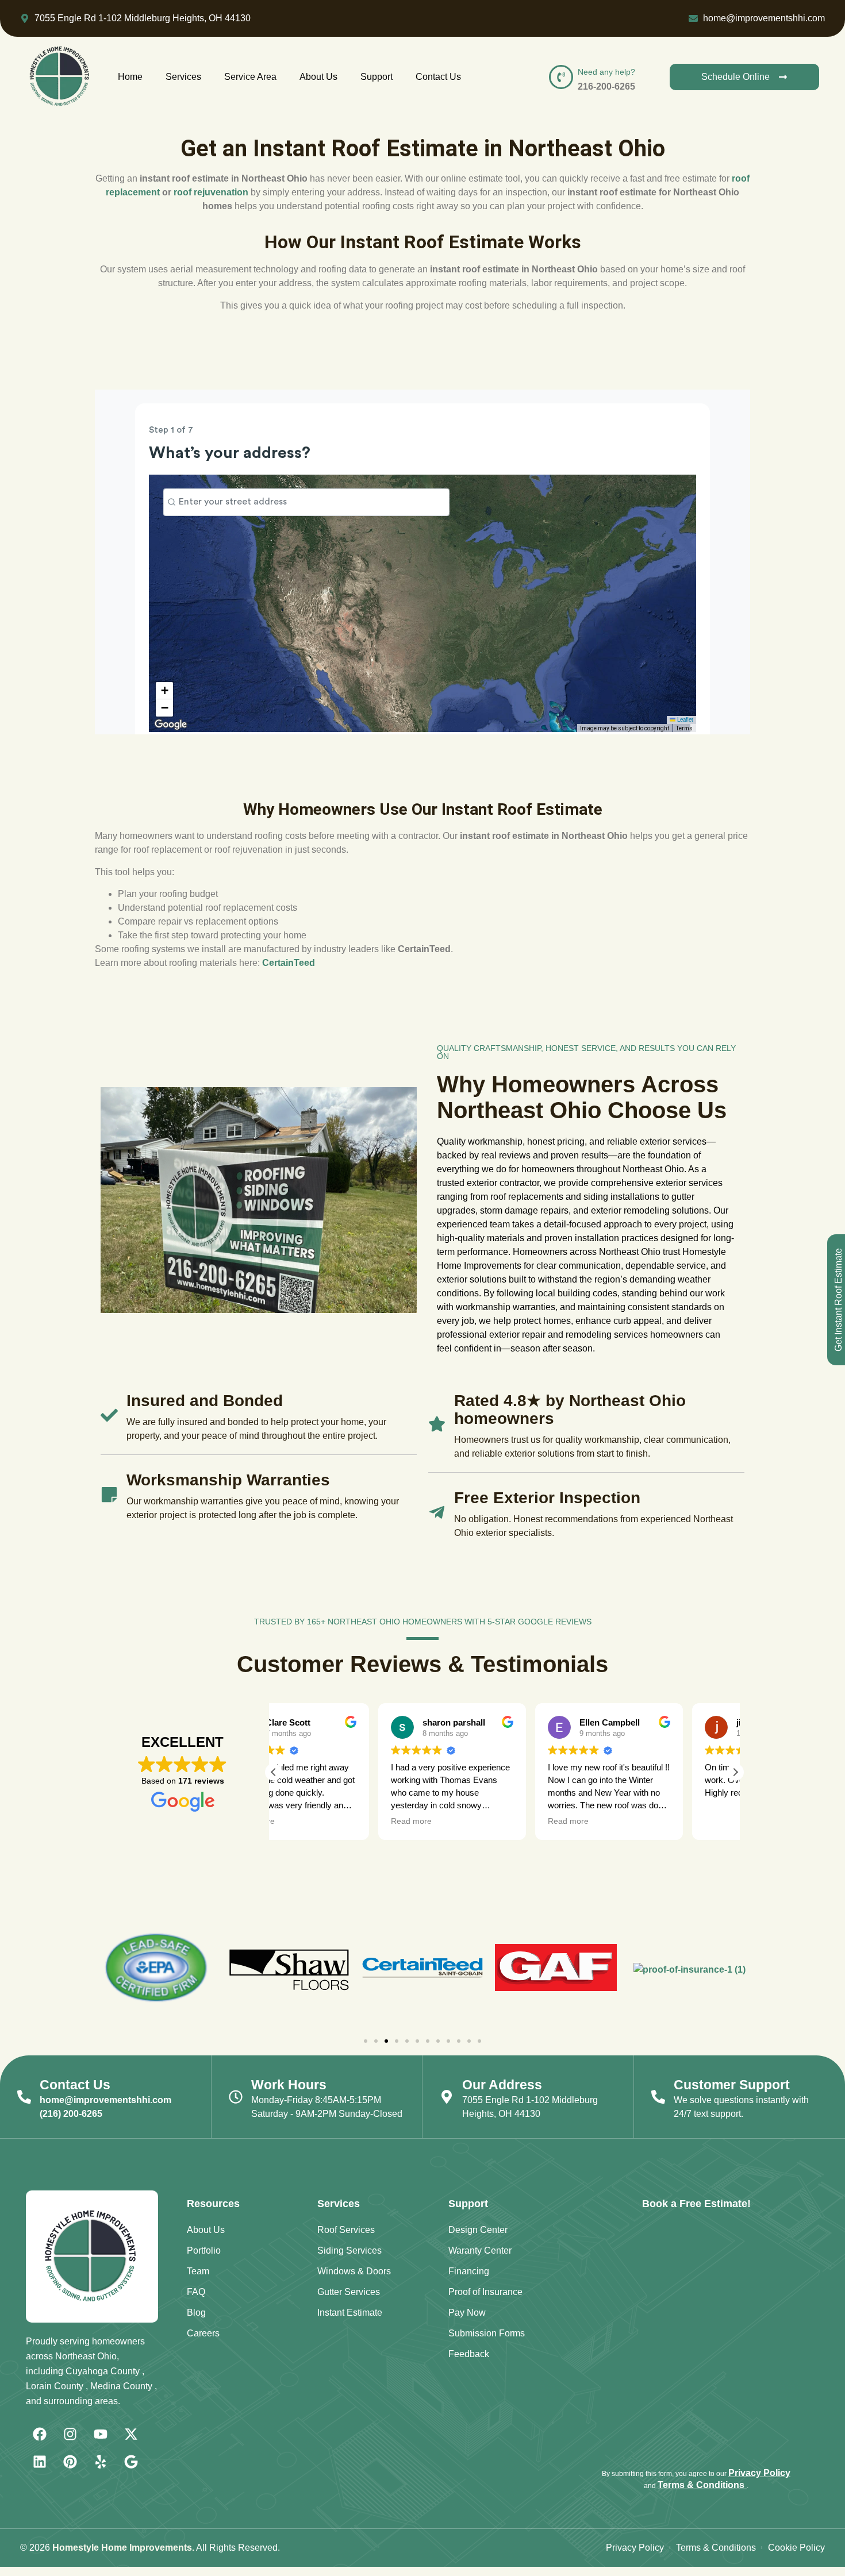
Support (377, 77)
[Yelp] (101, 2462)
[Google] (131, 2462)
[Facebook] (40, 2434)
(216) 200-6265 (71, 2114)
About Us (318, 77)
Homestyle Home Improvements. (123, 2548)
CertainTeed (289, 963)
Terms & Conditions (702, 2485)
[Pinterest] (70, 2462)
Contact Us (438, 77)
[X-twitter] (131, 2434)
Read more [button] (307, 1821)
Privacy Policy (759, 2473)
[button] (735, 1772)
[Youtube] (101, 2434)
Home (130, 77)
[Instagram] (70, 2434)
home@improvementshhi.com (105, 2100)
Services (183, 77)
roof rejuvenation (211, 192)
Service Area (250, 77)
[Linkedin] (40, 2462)
